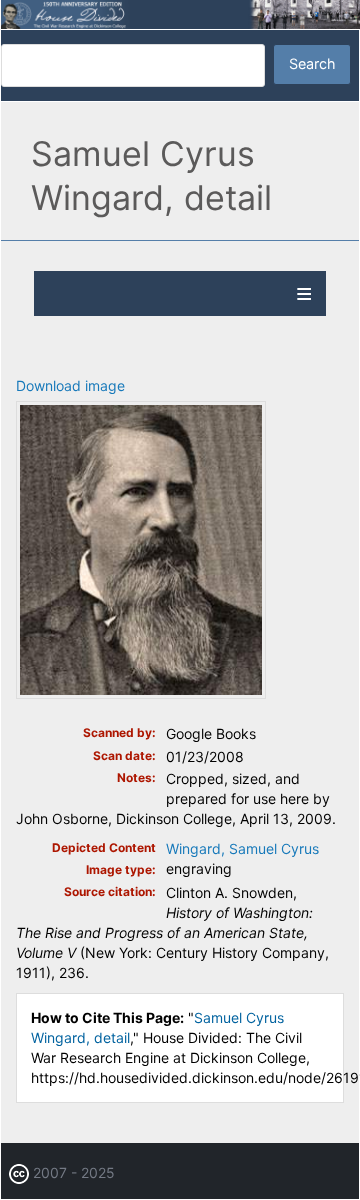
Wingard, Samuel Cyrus (242, 848)
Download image (70, 385)
